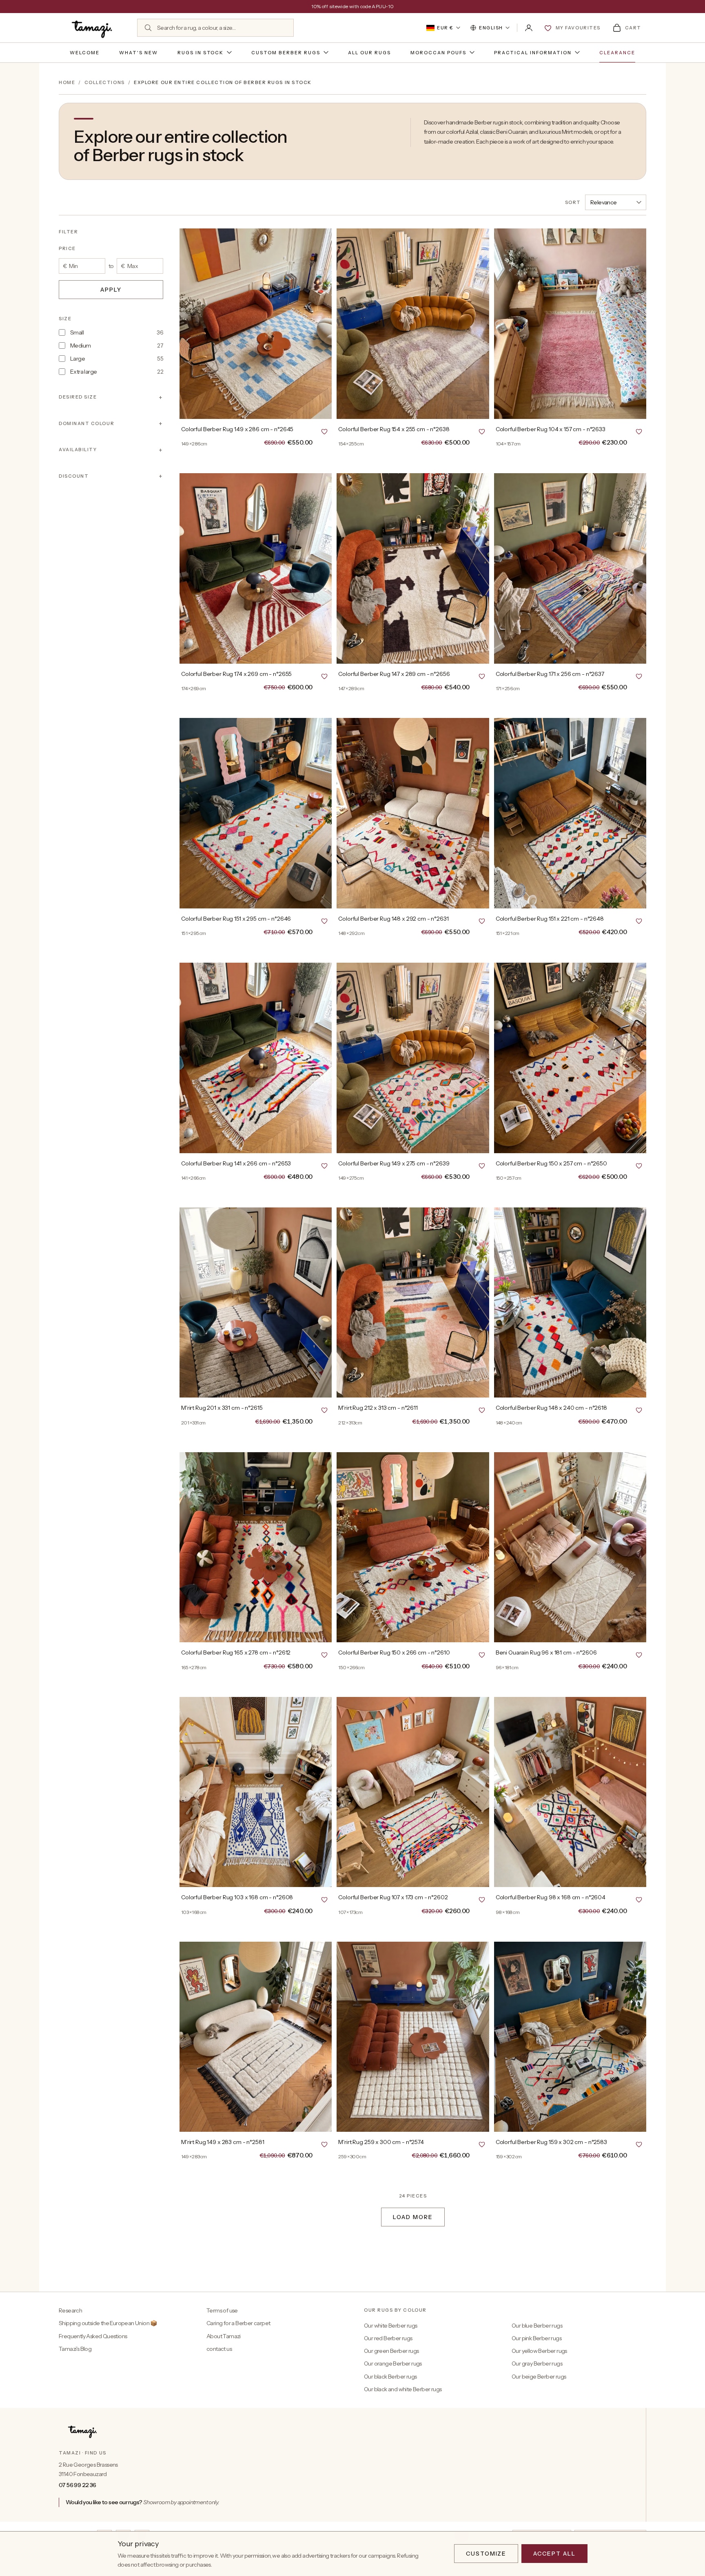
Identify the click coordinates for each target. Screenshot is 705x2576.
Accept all (554, 2554)
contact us (219, 2349)
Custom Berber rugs (286, 53)
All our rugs (369, 53)
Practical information (533, 53)
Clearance (617, 53)
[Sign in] (529, 28)
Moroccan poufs (438, 53)
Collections (105, 82)
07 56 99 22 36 (78, 2485)
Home (67, 82)
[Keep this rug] (324, 431)
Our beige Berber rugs (539, 2377)
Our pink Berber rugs (537, 2338)
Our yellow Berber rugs (539, 2351)
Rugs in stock (201, 53)
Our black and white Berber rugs (403, 2389)
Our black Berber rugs (390, 2377)
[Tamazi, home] (93, 28)
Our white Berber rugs (390, 2326)
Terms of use (222, 2310)
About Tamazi (224, 2336)
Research (70, 2310)
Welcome (85, 53)
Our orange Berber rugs (393, 2363)
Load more (413, 2217)
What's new (139, 53)
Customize (486, 2554)
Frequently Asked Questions (93, 2336)
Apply (111, 290)
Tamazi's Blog (75, 2349)
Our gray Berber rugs (537, 2363)
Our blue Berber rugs (537, 2326)
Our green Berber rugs (391, 2351)
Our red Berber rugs (388, 2338)
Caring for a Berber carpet (238, 2323)
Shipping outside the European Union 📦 (108, 2323)
